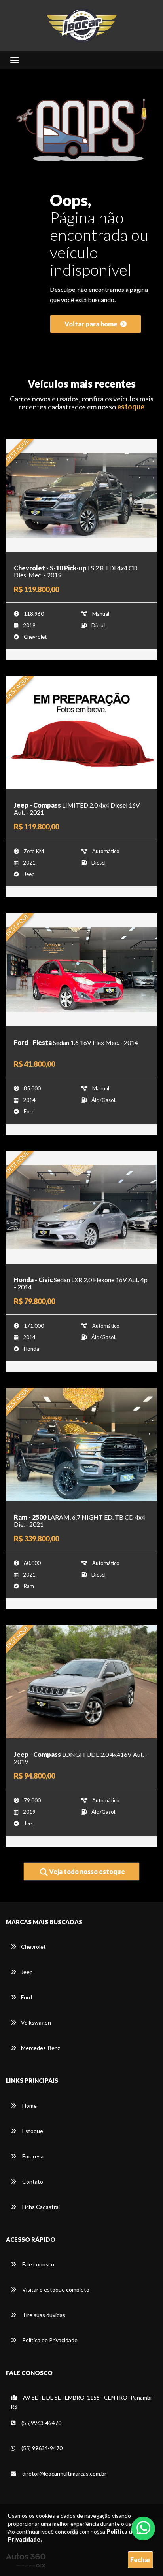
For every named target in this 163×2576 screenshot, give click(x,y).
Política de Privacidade (49, 2340)
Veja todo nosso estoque (86, 1871)
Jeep (27, 1972)
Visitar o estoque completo (55, 2289)
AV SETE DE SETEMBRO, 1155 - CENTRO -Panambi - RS (83, 2402)
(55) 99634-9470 (41, 2448)
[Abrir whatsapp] (143, 2528)
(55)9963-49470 (41, 2423)
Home (29, 2106)
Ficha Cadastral (40, 2207)
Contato (32, 2181)
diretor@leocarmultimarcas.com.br (64, 2473)
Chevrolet (33, 1947)
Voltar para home (92, 324)
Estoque (32, 2131)
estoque (131, 407)
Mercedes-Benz (41, 2048)
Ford (27, 1997)
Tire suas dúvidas (43, 2315)
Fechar (140, 2560)
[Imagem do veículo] (81, 495)
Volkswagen (36, 2022)
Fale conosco (38, 2264)
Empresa (32, 2156)
